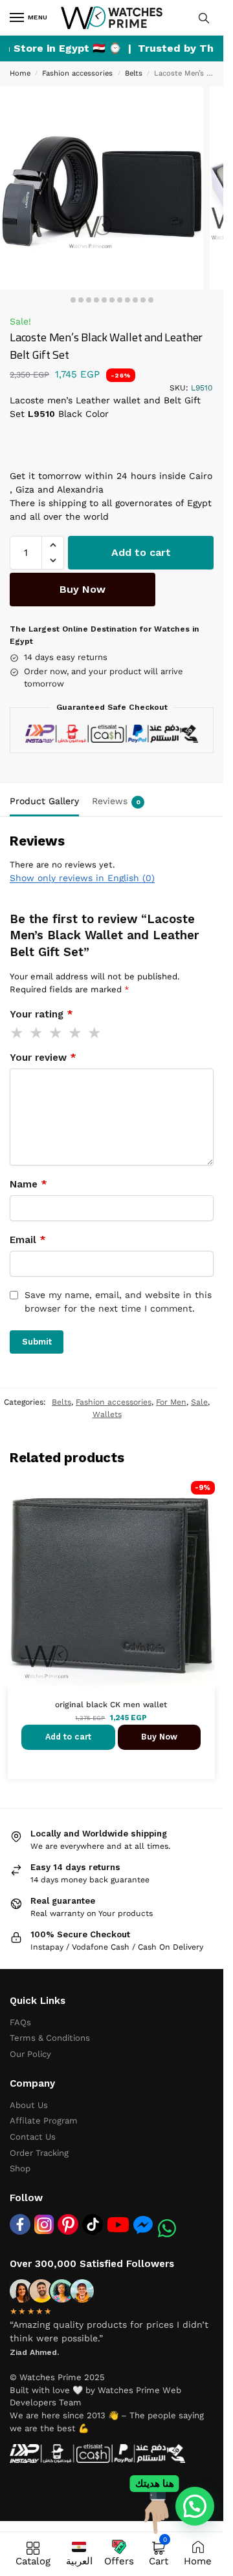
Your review (43, 1058)
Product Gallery (44, 801)
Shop (20, 2168)
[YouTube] (118, 2225)
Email (28, 1240)
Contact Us (33, 2137)
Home (20, 73)
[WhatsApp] (167, 2228)
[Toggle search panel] (204, 18)
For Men (171, 1402)
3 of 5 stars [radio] (56, 1033)
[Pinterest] (68, 2224)
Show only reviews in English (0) (82, 878)
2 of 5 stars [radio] (37, 1033)
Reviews (116, 801)
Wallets (107, 1414)
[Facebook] (20, 2224)
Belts (134, 73)
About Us (29, 2105)
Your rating (41, 1014)
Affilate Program (44, 2121)
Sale (199, 1402)
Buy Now (83, 589)
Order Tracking (39, 2153)
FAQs (20, 2022)
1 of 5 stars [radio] (17, 1033)
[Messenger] (143, 2224)
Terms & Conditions (50, 2038)
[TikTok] (93, 2224)
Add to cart (141, 552)
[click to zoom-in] (102, 188)
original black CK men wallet (111, 1705)
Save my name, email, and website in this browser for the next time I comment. (118, 1302)
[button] (53, 545)
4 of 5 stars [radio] (76, 1033)
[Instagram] (44, 2224)
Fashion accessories (77, 73)
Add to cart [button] (68, 1737)
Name (28, 1184)
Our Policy (30, 2054)
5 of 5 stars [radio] (95, 1033)
